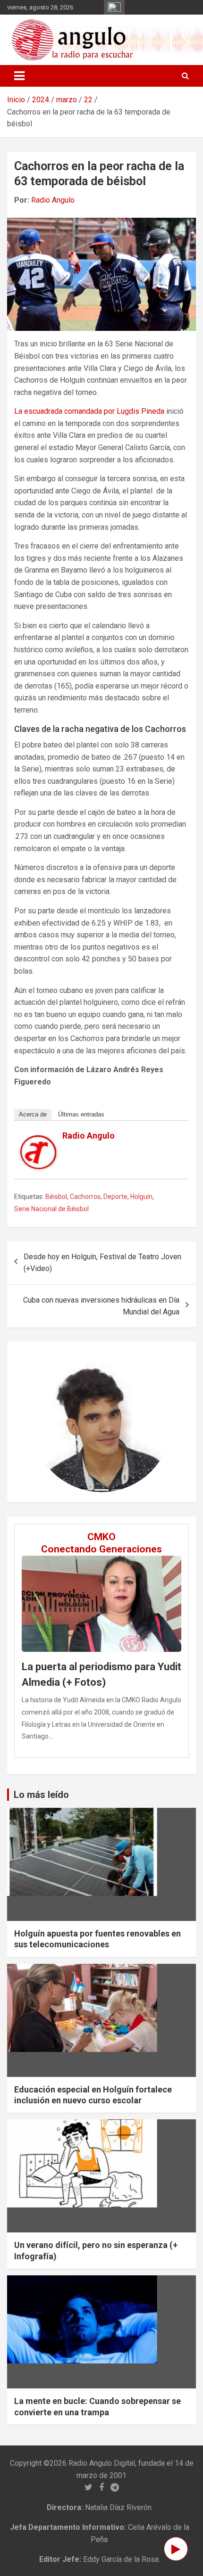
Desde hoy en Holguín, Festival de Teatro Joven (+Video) (102, 1263)
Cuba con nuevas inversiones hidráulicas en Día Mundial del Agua (101, 1306)
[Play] (176, 2549)
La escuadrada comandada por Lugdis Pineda (89, 411)
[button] (42, 1422)
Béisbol (56, 1197)
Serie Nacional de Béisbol (51, 1209)
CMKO (101, 1537)
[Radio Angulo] (39, 1141)
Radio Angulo (53, 200)
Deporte (115, 1197)
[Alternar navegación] (19, 76)
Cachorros (85, 1197)
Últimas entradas (81, 1114)
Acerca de (33, 1114)
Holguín (141, 1197)
